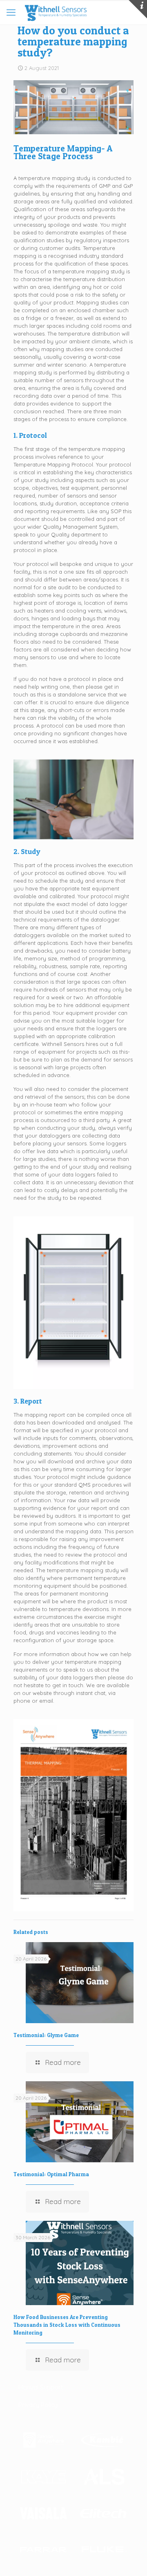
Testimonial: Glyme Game (46, 2035)
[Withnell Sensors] (55, 12)
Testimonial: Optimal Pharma (51, 2174)
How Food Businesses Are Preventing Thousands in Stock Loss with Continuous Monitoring (67, 2325)
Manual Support (41, 2387)
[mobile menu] (11, 12)
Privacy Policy (38, 2405)
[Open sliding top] (138, 9)
